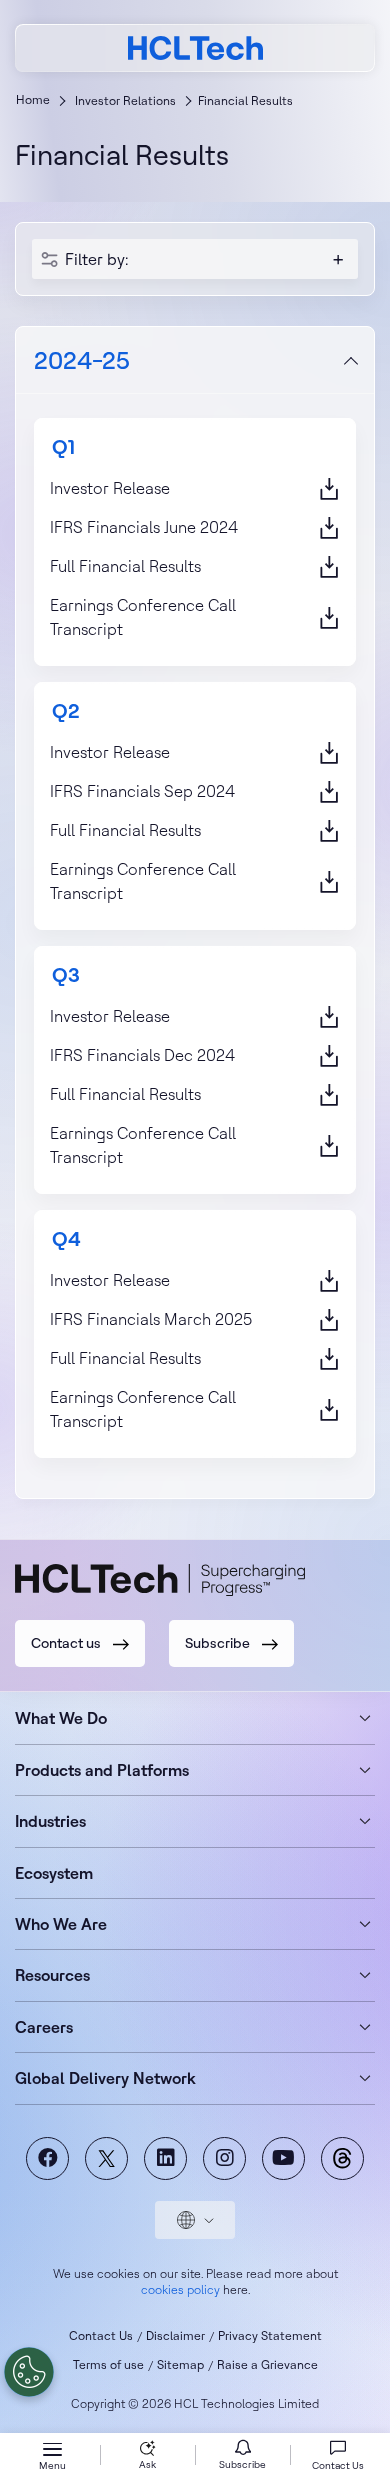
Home (33, 99)
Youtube (283, 2158)
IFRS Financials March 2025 (151, 1319)
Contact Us (101, 2335)
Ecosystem (54, 1873)
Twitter (106, 2158)
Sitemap (180, 2364)
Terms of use (108, 2364)
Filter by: (96, 259)
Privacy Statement (270, 2335)
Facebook (47, 2158)
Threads (342, 2158)
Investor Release (110, 488)
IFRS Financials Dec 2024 (142, 1055)
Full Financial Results (125, 566)
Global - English (195, 2220)
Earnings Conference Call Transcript (143, 617)
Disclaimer (175, 2335)
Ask (147, 2464)
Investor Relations (125, 100)
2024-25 (82, 360)
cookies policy (180, 2289)
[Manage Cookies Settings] (29, 2372)
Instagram (224, 2158)
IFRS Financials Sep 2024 (142, 791)
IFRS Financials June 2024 (144, 527)
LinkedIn (165, 2158)
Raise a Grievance (267, 2364)
